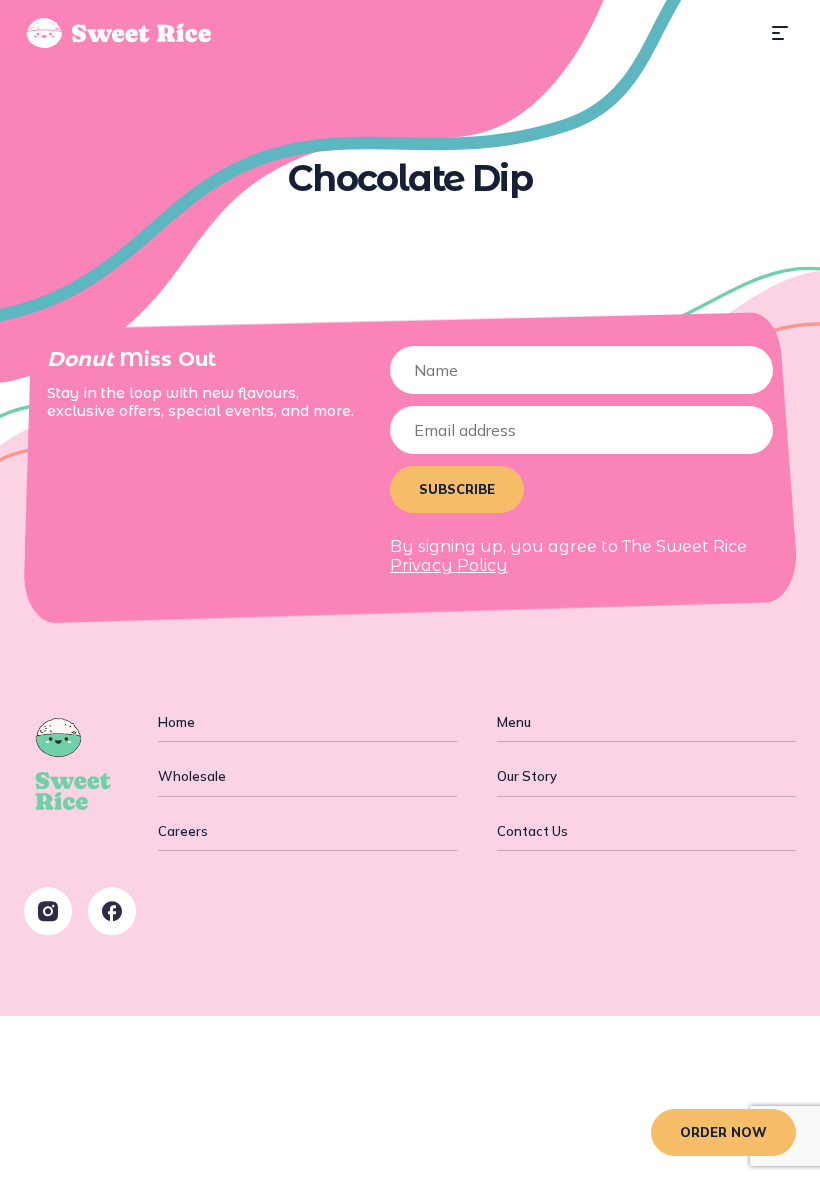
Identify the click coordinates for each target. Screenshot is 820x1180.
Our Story (527, 776)
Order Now (723, 1132)
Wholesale (192, 776)
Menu (514, 722)
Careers (183, 831)
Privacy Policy (449, 565)
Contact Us (532, 831)
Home (176, 722)
